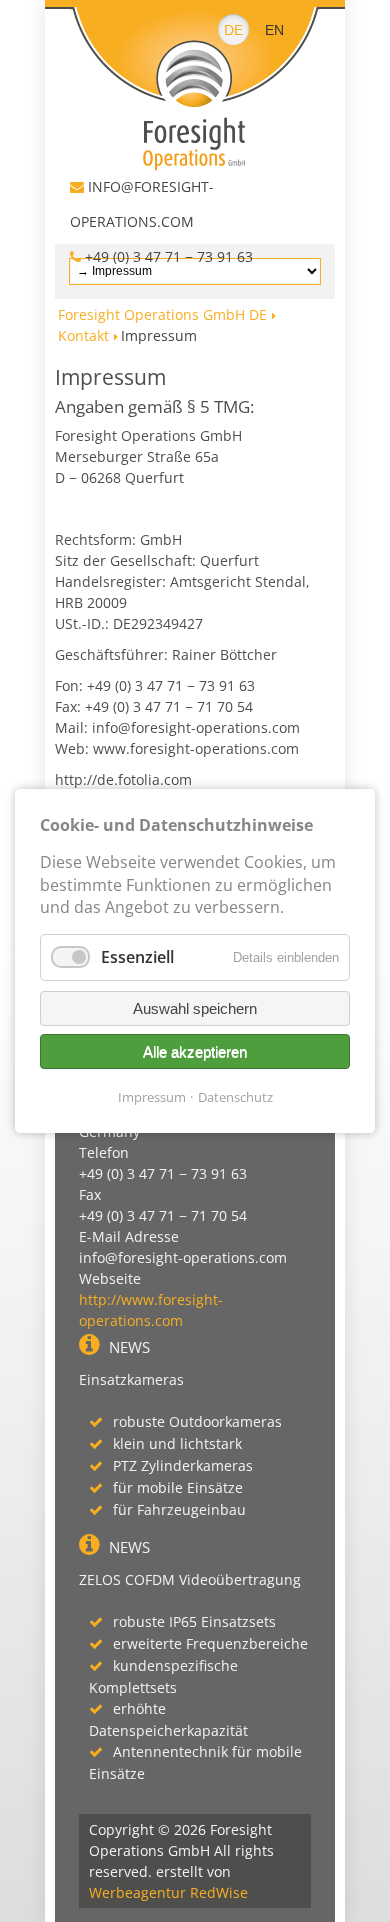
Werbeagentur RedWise (168, 1892)
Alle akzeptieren (195, 1051)
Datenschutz (235, 1097)
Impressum (152, 1097)
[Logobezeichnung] (195, 85)
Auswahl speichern (195, 1008)
